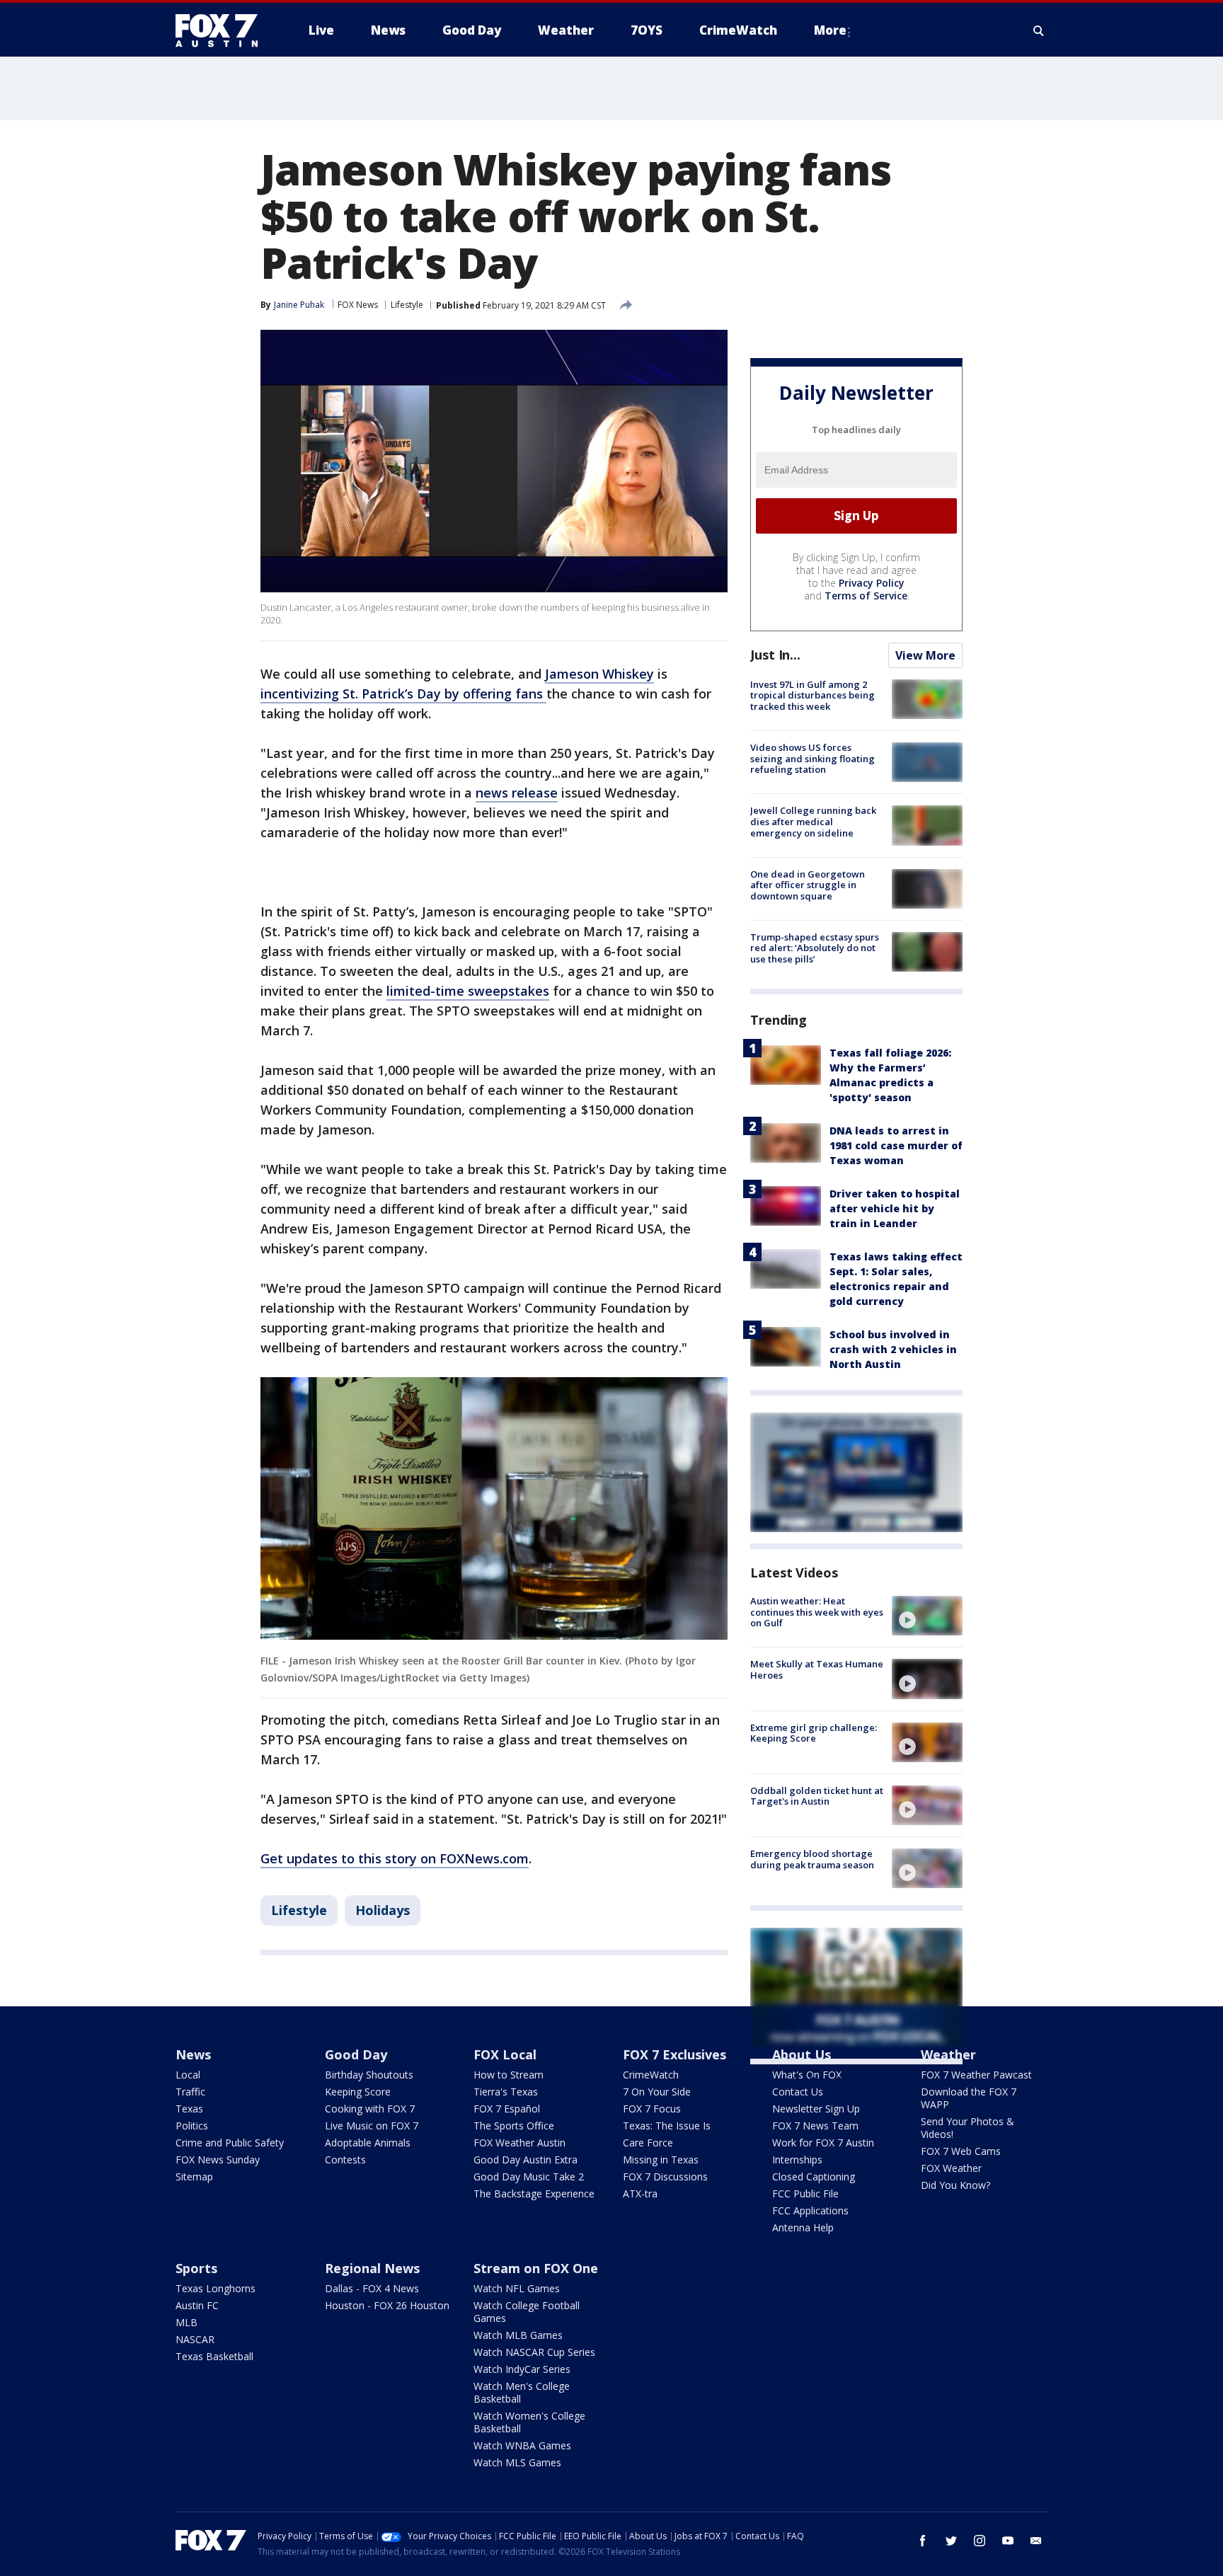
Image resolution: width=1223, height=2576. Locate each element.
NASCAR (195, 2339)
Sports (196, 2268)
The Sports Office (514, 2126)
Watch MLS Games (517, 2462)
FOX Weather (951, 2168)
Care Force (648, 2143)
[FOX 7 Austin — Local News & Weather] (222, 30)
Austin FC (197, 2305)
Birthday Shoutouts (369, 2075)
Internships (797, 2160)
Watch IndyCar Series (522, 2369)
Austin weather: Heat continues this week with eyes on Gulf (817, 1612)
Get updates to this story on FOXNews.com (395, 1858)
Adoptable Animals (368, 2143)
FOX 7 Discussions (665, 2177)
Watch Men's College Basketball (522, 2392)
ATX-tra (640, 2193)
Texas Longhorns (216, 2288)
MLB (186, 2322)
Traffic (190, 2092)
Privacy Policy (872, 583)
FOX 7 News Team (815, 2126)
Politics (192, 2126)
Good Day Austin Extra (526, 2160)
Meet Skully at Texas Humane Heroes (817, 1669)
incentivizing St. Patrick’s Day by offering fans (403, 694)
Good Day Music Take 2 (529, 2177)
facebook (923, 2541)
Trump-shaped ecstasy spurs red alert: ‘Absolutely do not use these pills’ (815, 948)
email (1036, 2541)
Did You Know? (955, 2185)
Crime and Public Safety (230, 2143)
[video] (927, 1616)
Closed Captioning (814, 2177)
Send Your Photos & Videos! (968, 2128)
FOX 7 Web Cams (961, 2151)
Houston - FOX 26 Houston (387, 2305)
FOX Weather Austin (519, 2143)
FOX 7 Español (507, 2109)
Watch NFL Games (517, 2288)
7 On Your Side (657, 2092)
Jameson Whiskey (599, 674)
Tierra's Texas (506, 2092)
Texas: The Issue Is (667, 2126)
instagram (980, 2541)
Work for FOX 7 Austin (823, 2143)
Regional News (372, 2268)
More (830, 30)
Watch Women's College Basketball (529, 2422)
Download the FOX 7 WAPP (969, 2098)
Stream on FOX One (536, 2268)
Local (188, 2075)
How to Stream (509, 2075)
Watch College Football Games (527, 2312)
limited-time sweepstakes (468, 991)
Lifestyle (407, 305)
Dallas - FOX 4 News (372, 2288)
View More (925, 655)
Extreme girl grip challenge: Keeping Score (814, 1733)
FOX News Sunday (218, 2160)
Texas (189, 2109)
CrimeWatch (651, 2075)
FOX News (358, 305)
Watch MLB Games (518, 2335)
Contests (345, 2160)
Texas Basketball (214, 2356)
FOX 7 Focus (652, 2109)
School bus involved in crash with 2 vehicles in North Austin (893, 1349)
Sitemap (194, 2177)
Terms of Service (866, 596)
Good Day (356, 2054)
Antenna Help (803, 2227)
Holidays (383, 1910)
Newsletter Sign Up (816, 2109)
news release (517, 793)
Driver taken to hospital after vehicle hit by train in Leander (895, 1208)
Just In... (775, 655)
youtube (1008, 2541)
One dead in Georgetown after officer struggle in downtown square (808, 885)
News (193, 2054)
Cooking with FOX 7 (370, 2109)
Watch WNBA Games (522, 2445)
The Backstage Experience (534, 2193)
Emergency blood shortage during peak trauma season (812, 1859)
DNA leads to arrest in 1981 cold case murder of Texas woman (896, 1145)
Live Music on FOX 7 (372, 2126)
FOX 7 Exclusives (674, 2054)
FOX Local (505, 2054)
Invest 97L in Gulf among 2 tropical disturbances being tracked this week (813, 695)
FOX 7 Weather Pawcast (976, 2075)
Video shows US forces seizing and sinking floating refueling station (813, 758)
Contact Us (798, 2092)
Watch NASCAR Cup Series (534, 2352)
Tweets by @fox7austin (812, 2081)
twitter (951, 2541)
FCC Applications (810, 2210)
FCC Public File (805, 2193)
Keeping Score (358, 2092)
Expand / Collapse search (1039, 30)
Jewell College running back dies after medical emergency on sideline (813, 821)
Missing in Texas (661, 2160)
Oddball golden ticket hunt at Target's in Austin (817, 1796)
